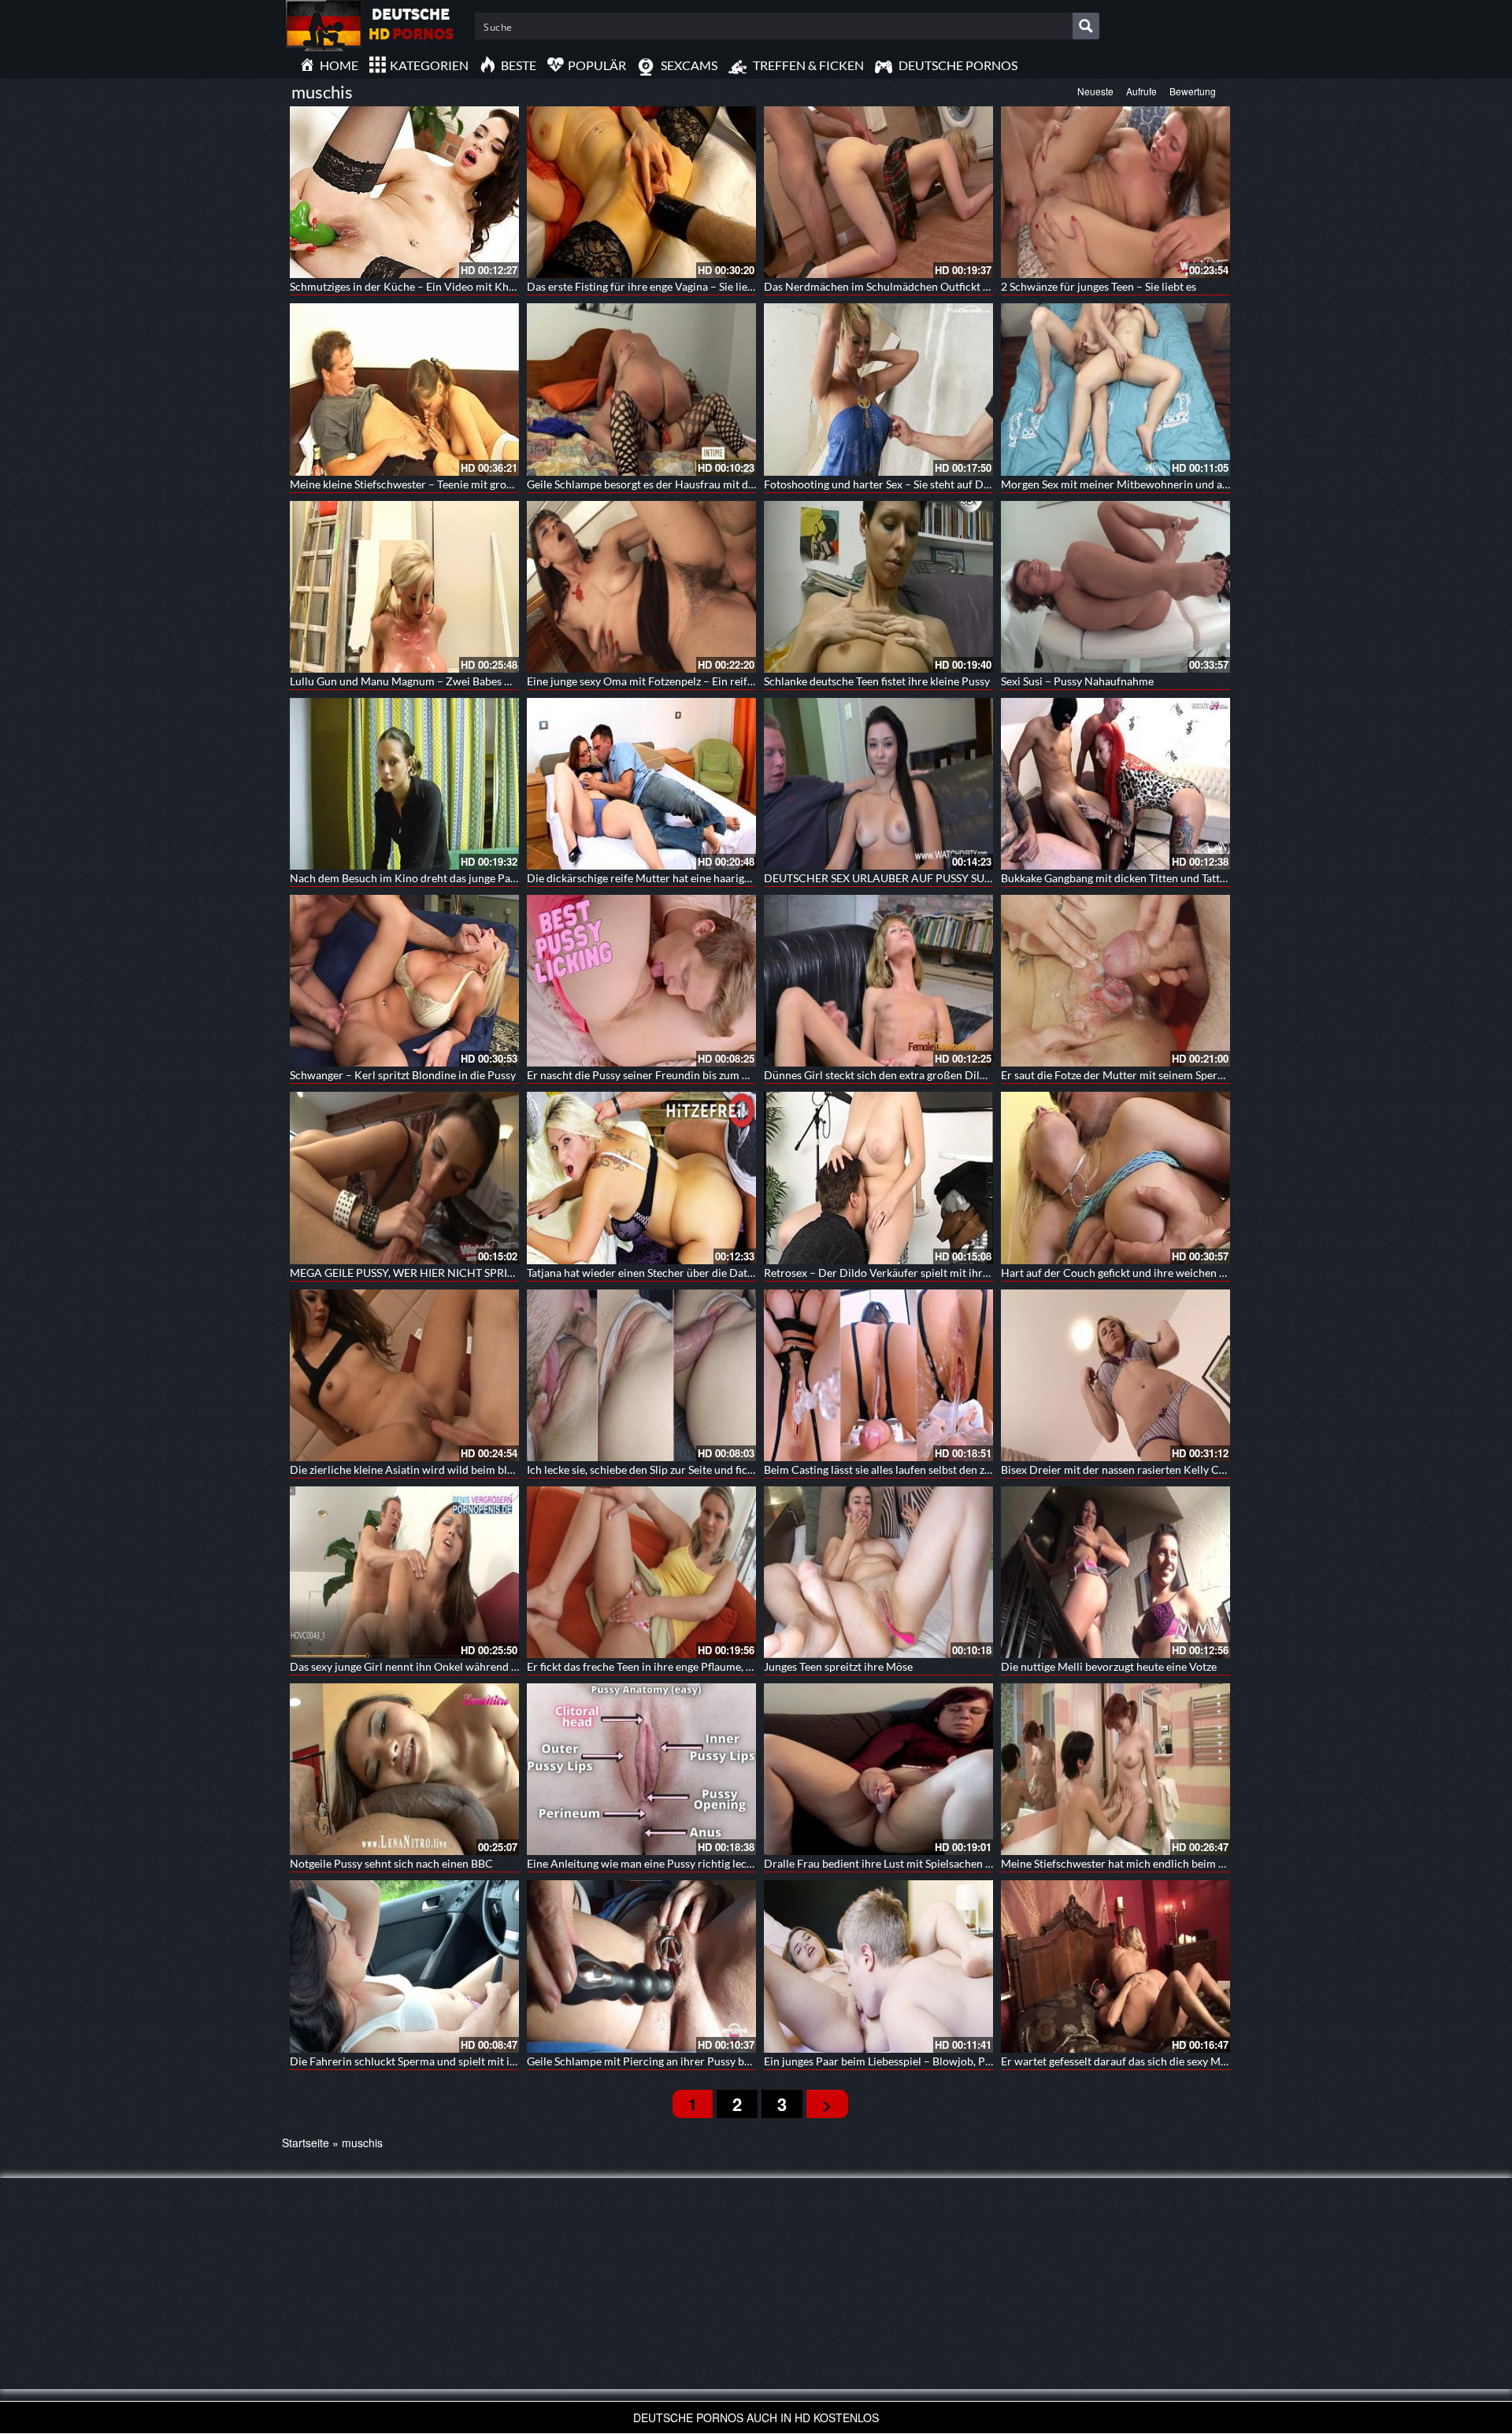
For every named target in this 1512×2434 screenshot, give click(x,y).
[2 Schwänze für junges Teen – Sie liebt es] (1115, 192)
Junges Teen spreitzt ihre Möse (838, 1666)
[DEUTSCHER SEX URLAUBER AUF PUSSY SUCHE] (878, 784)
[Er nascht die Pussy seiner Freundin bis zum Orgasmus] (641, 981)
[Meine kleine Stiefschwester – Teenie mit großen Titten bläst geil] (404, 389)
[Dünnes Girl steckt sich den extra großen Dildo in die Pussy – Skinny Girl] (878, 981)
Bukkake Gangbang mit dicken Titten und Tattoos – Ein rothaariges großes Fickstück (1204, 878)
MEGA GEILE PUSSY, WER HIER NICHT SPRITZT (408, 1273)
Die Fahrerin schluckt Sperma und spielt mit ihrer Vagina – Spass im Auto (468, 2061)
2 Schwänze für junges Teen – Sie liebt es (1099, 286)
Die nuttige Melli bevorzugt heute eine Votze (1109, 1666)
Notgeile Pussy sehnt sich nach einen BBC (391, 1863)
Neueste (1095, 91)
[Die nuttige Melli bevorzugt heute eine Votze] (1115, 1572)
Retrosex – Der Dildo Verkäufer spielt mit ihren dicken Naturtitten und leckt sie (957, 1273)
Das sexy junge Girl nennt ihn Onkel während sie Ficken (424, 1666)
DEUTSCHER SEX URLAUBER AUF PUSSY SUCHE (886, 878)
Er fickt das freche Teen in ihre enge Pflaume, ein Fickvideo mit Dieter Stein (708, 1666)
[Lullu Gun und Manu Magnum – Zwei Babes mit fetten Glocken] (404, 587)
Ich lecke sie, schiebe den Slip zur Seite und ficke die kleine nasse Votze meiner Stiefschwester (752, 1469)
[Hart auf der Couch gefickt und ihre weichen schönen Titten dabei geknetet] (1115, 1178)
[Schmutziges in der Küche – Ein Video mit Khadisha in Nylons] (404, 192)
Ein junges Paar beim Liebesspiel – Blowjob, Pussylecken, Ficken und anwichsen (957, 2061)
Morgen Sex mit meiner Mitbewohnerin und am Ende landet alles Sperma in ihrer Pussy (1213, 484)
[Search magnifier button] (1086, 26)
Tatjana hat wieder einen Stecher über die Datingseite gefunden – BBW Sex (708, 1273)
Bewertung (1193, 91)
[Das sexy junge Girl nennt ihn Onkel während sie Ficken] (404, 1572)
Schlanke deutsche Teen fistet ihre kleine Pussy (877, 681)
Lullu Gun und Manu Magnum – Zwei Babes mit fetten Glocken (442, 681)
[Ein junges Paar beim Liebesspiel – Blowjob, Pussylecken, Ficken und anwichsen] (878, 1966)
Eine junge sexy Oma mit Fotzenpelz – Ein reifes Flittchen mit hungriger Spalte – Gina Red (744, 681)
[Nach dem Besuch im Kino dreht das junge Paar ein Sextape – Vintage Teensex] (404, 784)
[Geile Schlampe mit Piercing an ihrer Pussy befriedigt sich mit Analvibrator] (641, 1966)
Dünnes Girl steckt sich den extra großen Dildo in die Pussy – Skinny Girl (940, 1075)
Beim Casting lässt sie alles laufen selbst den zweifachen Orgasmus (925, 1469)
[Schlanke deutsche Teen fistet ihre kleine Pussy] (878, 587)
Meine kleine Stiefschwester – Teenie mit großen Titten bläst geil (446, 484)
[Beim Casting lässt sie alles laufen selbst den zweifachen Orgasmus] (878, 1375)
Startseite (306, 2143)
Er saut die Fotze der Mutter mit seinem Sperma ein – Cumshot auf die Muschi (1190, 1075)
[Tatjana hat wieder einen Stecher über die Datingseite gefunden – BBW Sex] (641, 1178)
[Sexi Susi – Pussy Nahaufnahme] (1115, 587)
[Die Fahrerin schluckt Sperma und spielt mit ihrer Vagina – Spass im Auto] (404, 1966)
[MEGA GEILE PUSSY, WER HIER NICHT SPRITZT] (404, 1178)
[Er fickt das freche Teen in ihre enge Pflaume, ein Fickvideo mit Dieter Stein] (641, 1572)
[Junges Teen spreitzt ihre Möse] (878, 1572)
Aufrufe (1141, 91)
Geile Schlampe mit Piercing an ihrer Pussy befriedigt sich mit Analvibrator (710, 2061)
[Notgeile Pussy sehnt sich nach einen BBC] (404, 1769)
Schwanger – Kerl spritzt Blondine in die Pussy (403, 1075)
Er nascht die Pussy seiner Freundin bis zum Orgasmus (659, 1075)
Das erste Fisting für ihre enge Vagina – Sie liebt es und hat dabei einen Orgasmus (723, 286)
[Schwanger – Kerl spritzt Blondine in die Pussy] (404, 981)
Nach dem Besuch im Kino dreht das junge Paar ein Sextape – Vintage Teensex (479, 878)
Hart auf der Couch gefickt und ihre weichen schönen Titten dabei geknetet (1183, 1273)
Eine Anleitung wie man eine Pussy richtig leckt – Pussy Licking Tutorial (700, 1863)
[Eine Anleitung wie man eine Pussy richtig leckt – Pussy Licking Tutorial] (641, 1769)
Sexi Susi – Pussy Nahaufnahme (1077, 681)
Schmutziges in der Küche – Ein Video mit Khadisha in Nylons (439, 286)
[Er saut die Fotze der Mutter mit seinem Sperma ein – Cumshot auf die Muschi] (1115, 981)
